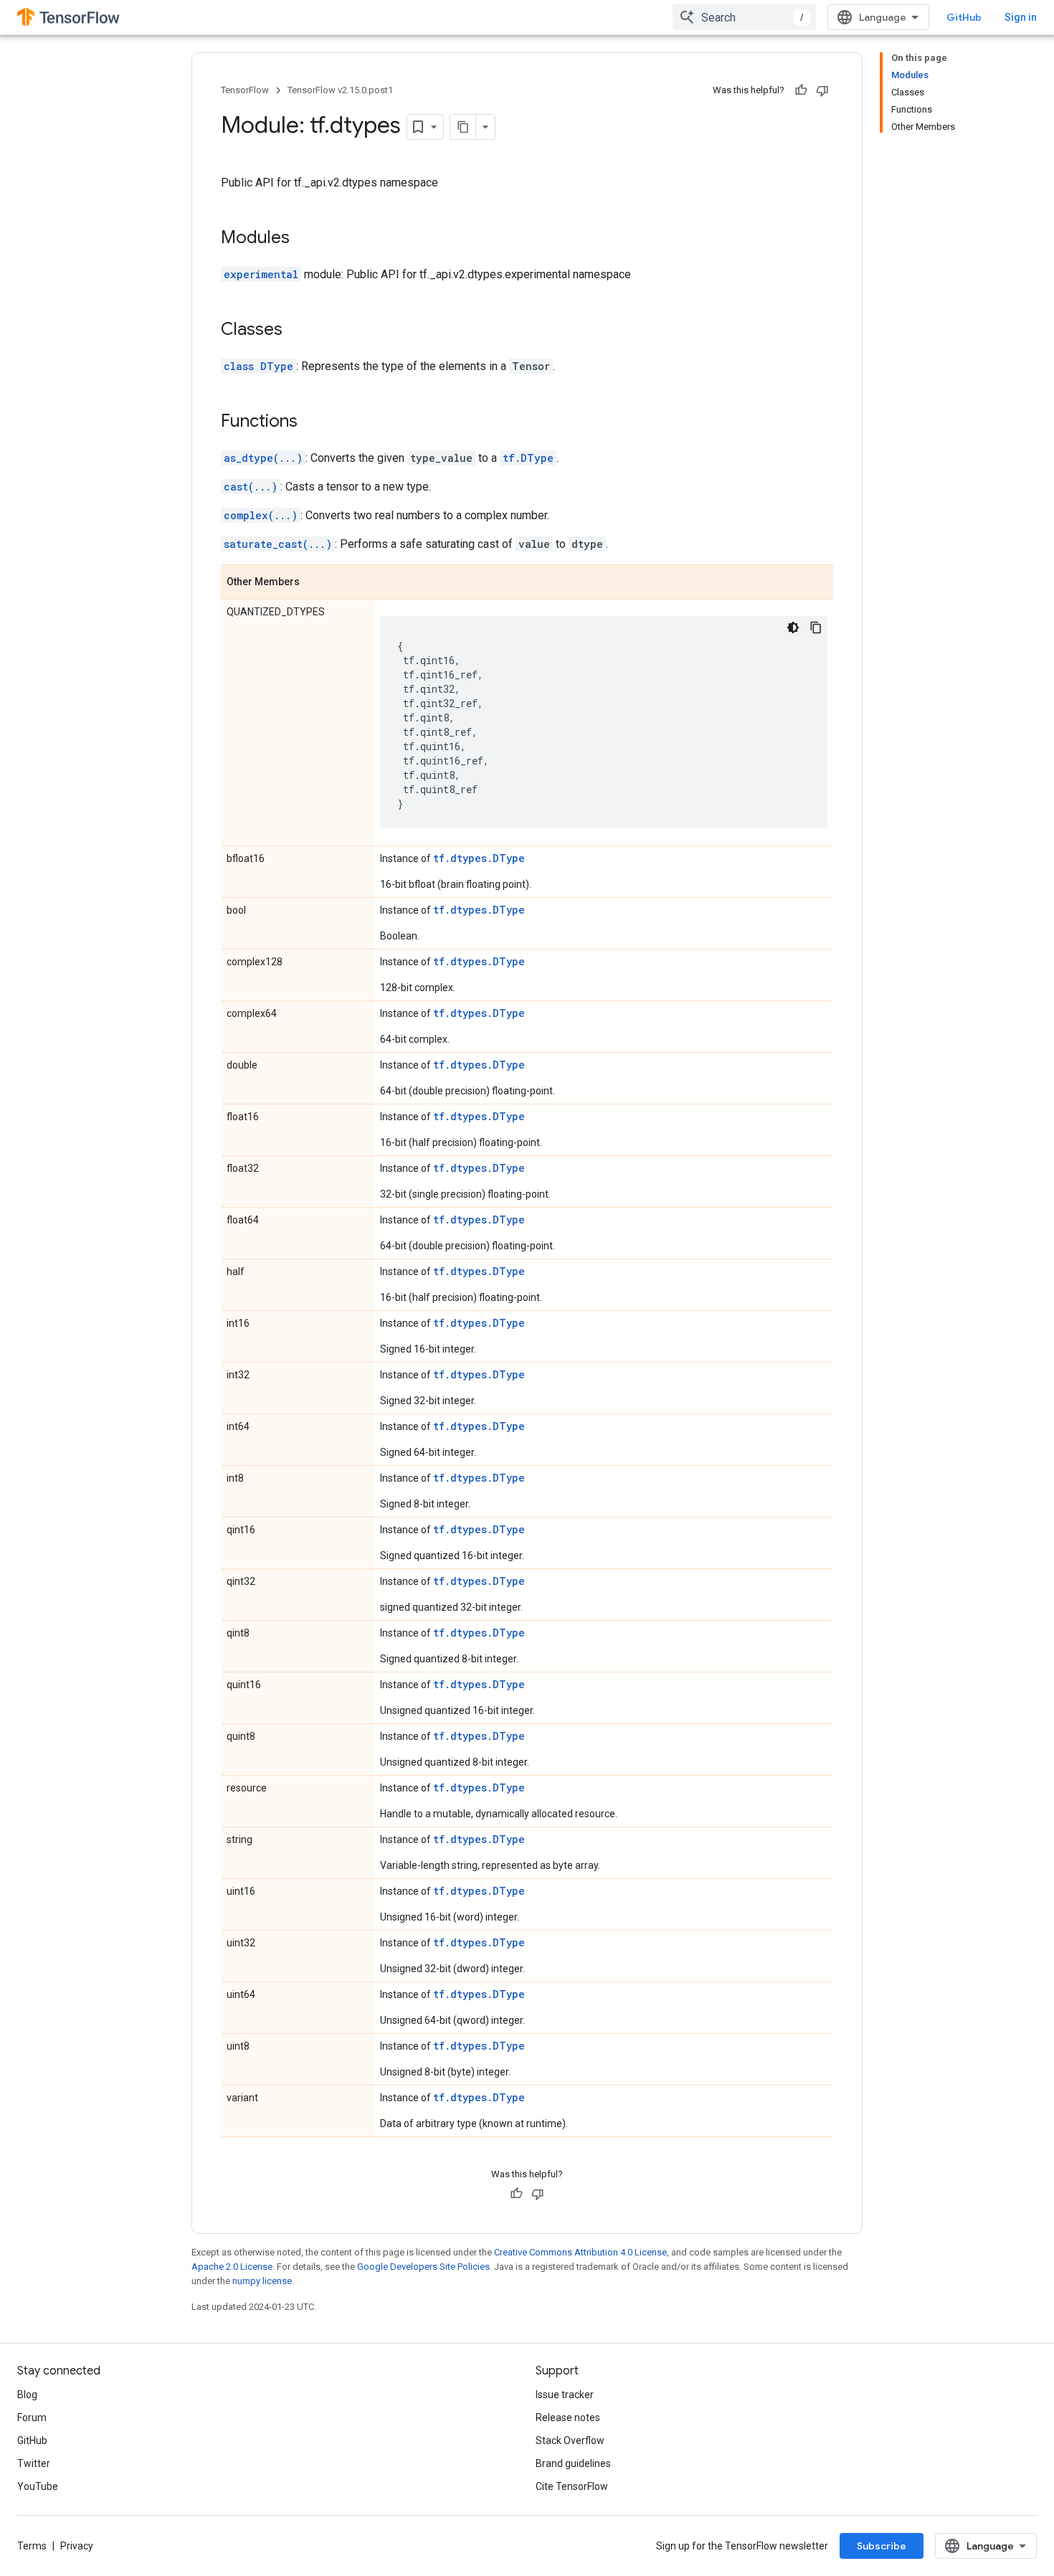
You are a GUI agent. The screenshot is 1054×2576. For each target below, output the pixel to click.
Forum (32, 2418)
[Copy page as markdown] (463, 127)
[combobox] (744, 17)
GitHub (964, 17)
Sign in (1021, 17)
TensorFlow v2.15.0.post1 (340, 90)
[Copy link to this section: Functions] (312, 422)
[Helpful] (801, 90)
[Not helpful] (822, 90)
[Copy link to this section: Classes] (297, 331)
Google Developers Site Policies (423, 2267)
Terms (32, 2546)
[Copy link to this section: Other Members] (314, 583)
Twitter (34, 2463)
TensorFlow (245, 90)
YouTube (38, 2486)
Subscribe (882, 2546)
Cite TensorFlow (572, 2486)
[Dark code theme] (793, 628)
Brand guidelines (573, 2463)
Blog (27, 2395)
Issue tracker (565, 2395)
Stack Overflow (570, 2440)
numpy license (262, 2281)
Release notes (568, 2418)
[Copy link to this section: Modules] (304, 239)
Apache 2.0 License (232, 2267)
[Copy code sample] (816, 628)
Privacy (77, 2546)
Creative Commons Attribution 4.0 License (580, 2252)
